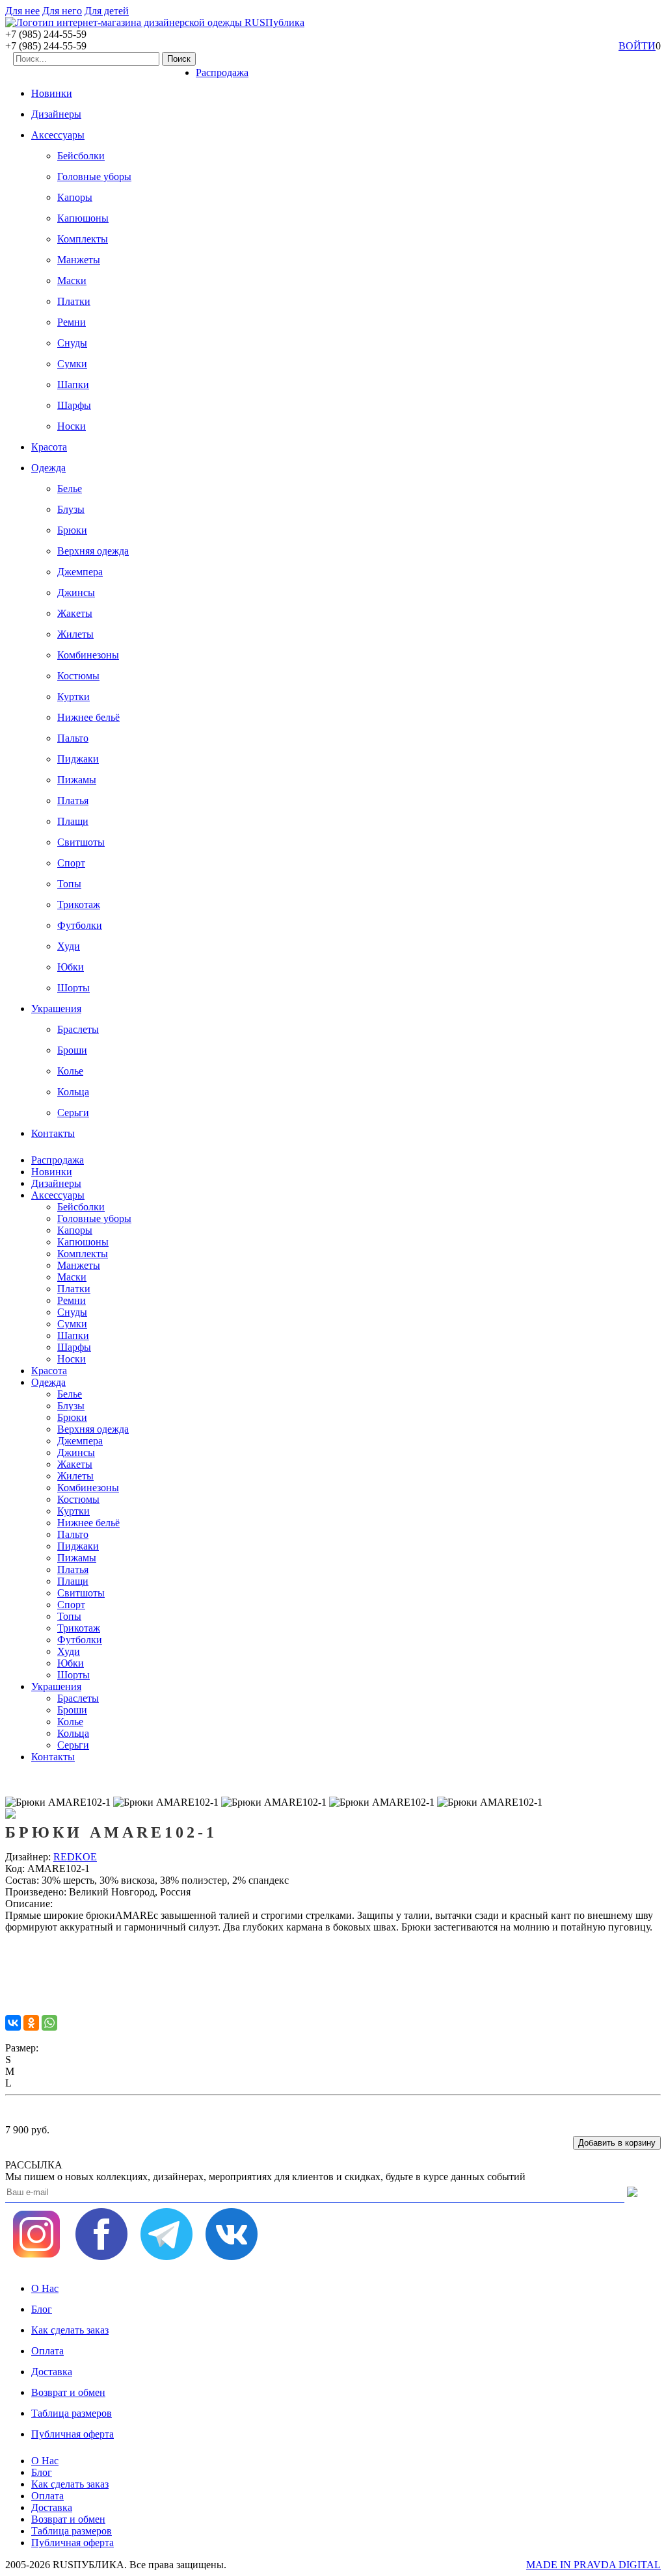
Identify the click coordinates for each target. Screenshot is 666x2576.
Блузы (71, 509)
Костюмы (78, 676)
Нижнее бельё (88, 717)
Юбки (71, 967)
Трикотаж (79, 904)
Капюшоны (83, 218)
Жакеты (75, 613)
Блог (42, 2309)
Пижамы (77, 780)
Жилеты (75, 634)
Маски (72, 280)
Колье (70, 1071)
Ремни (72, 322)
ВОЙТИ (637, 46)
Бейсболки (81, 156)
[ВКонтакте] (13, 2023)
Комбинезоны (88, 655)
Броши (72, 1050)
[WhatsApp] (49, 2023)
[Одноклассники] (31, 2023)
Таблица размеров (72, 2413)
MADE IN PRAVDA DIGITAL (593, 2565)
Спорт (71, 863)
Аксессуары (58, 135)
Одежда (48, 468)
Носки (72, 426)
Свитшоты (81, 842)
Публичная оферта (73, 2434)
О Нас (45, 2288)
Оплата (47, 2351)
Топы (69, 884)
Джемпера (80, 572)
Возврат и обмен (68, 2392)
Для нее (22, 11)
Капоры (75, 197)
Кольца (73, 1092)
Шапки (73, 384)
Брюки (72, 530)
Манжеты (79, 260)
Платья (73, 800)
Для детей (107, 11)
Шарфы (74, 405)
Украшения (56, 1008)
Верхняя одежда (93, 551)
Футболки (80, 925)
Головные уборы (94, 176)
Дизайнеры (56, 114)
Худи (69, 946)
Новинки (52, 93)
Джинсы (76, 592)
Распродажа (222, 72)
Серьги (73, 1112)
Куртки (73, 696)
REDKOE (75, 1857)
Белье (70, 488)
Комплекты (83, 239)
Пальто (73, 738)
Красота (49, 447)
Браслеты (78, 1029)
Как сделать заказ (70, 2330)
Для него (62, 11)
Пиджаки (78, 759)
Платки (74, 301)
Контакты (53, 1133)
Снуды (72, 343)
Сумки (72, 364)
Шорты (73, 988)
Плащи (73, 821)
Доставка (52, 2372)
